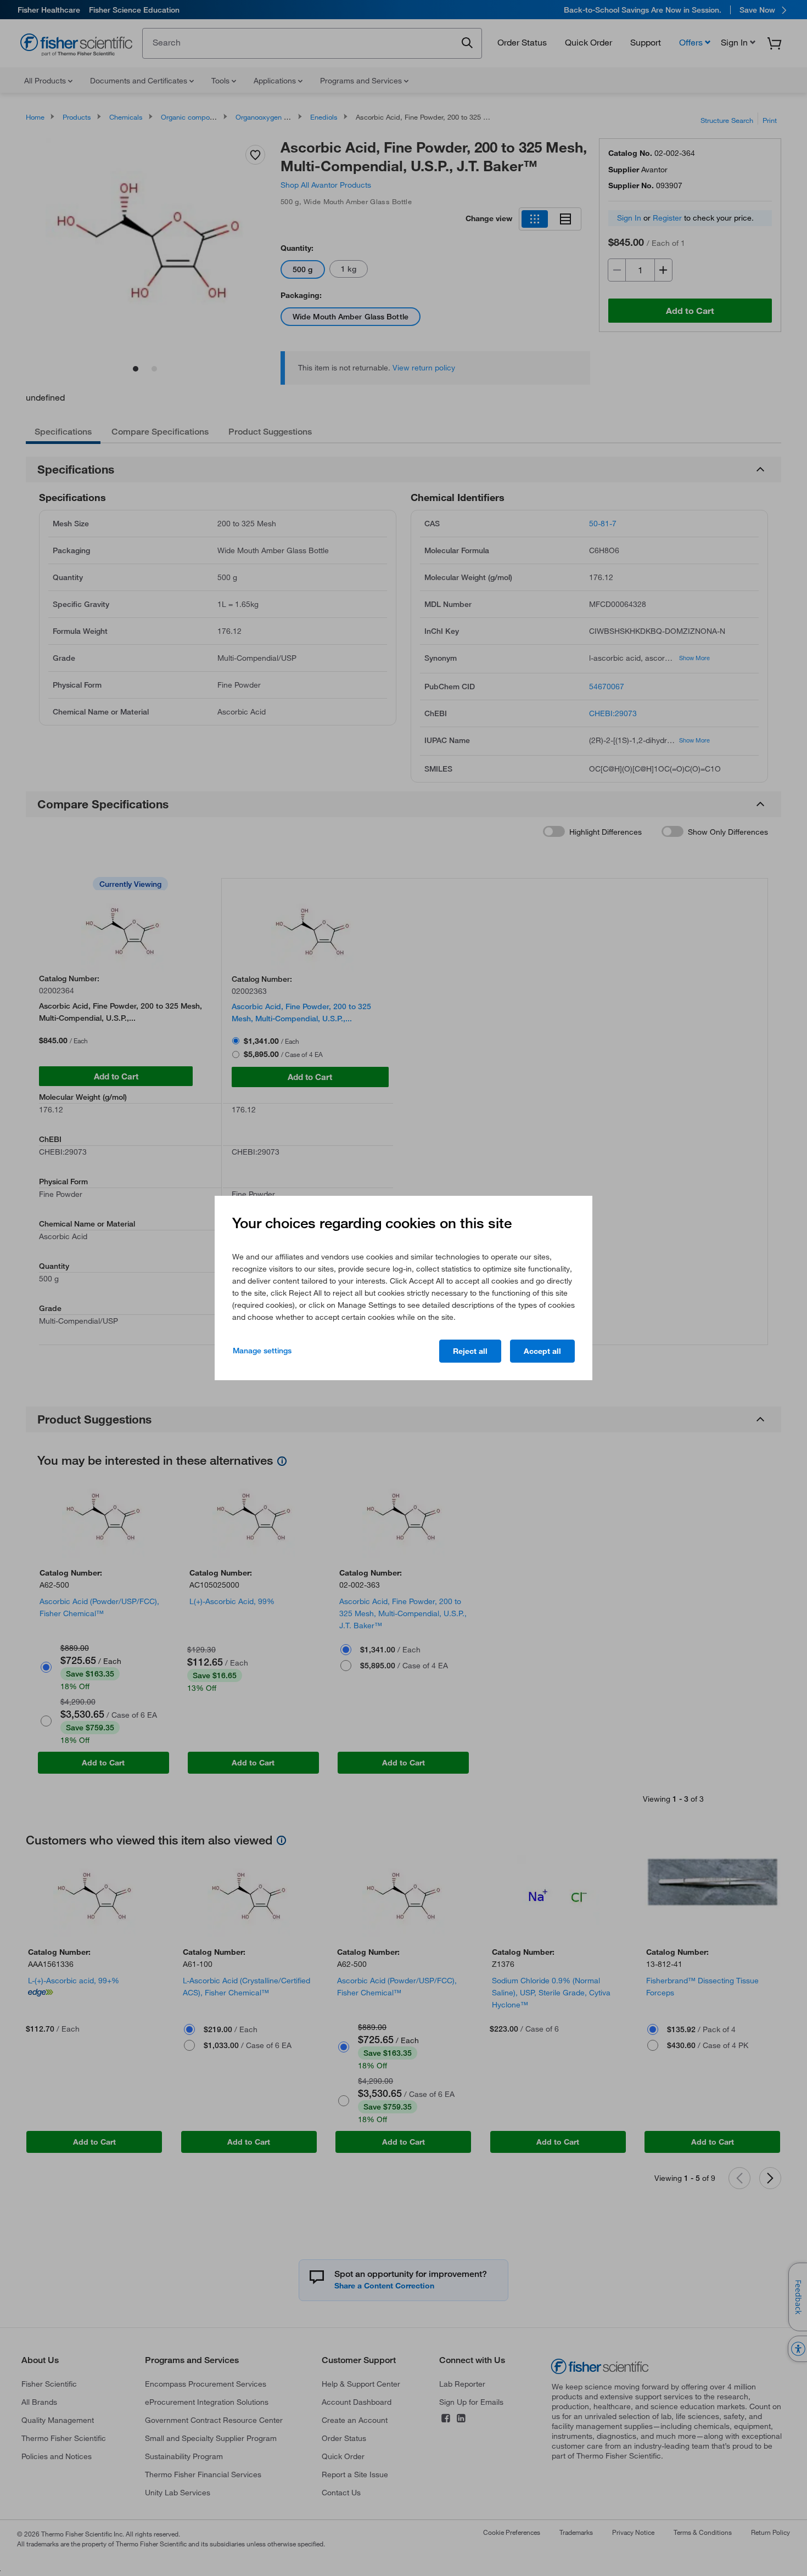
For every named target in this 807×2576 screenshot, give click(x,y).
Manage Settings (262, 1351)
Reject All (470, 1351)
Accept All (542, 1351)
